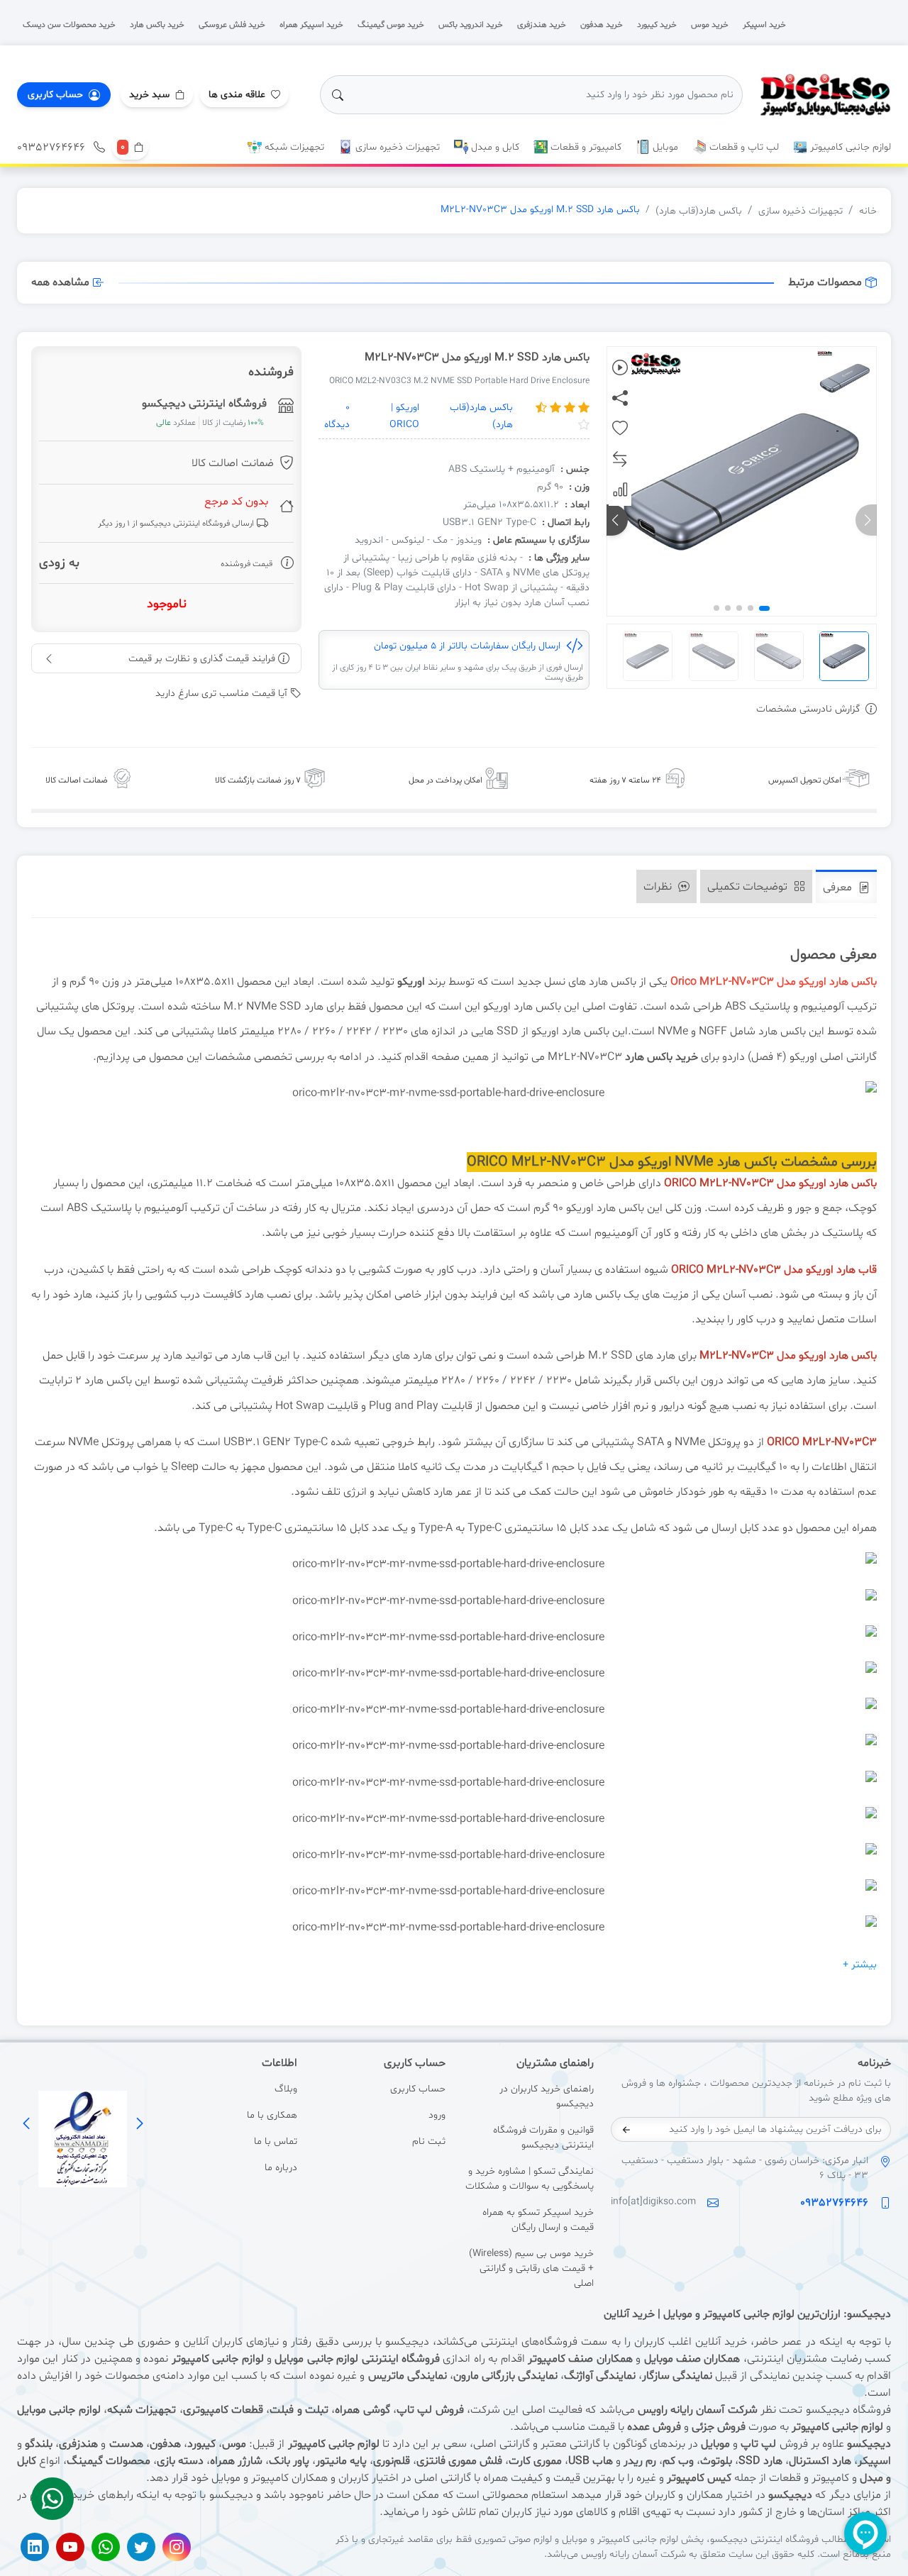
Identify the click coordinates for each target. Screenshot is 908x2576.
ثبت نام (429, 2141)
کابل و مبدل (494, 147)
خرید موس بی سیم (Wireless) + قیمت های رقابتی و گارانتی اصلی (531, 2268)
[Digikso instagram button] (177, 2547)
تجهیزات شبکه (293, 147)
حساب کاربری (418, 2089)
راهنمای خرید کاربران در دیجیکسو (547, 2096)
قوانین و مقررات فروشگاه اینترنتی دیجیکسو (543, 2138)
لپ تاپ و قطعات (743, 147)
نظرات (659, 887)
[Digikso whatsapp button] (106, 2547)
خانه (868, 211)
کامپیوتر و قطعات (585, 147)
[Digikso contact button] (52, 2499)
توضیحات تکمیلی (749, 887)
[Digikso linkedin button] (35, 2547)
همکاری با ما (272, 2115)
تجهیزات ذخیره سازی (396, 147)
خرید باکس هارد (661, 1057)
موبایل (664, 147)
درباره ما (281, 2168)
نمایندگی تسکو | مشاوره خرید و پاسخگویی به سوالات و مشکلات (530, 2179)
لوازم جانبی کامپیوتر (849, 147)
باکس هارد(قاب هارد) (699, 211)
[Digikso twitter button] (141, 2547)
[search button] (338, 95)
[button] (157, 95)
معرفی (839, 888)
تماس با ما (275, 2141)
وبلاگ (286, 2089)
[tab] (846, 886)
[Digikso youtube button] (70, 2547)
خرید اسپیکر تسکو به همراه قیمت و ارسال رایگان (538, 2220)
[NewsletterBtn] (626, 2130)
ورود (437, 2115)
